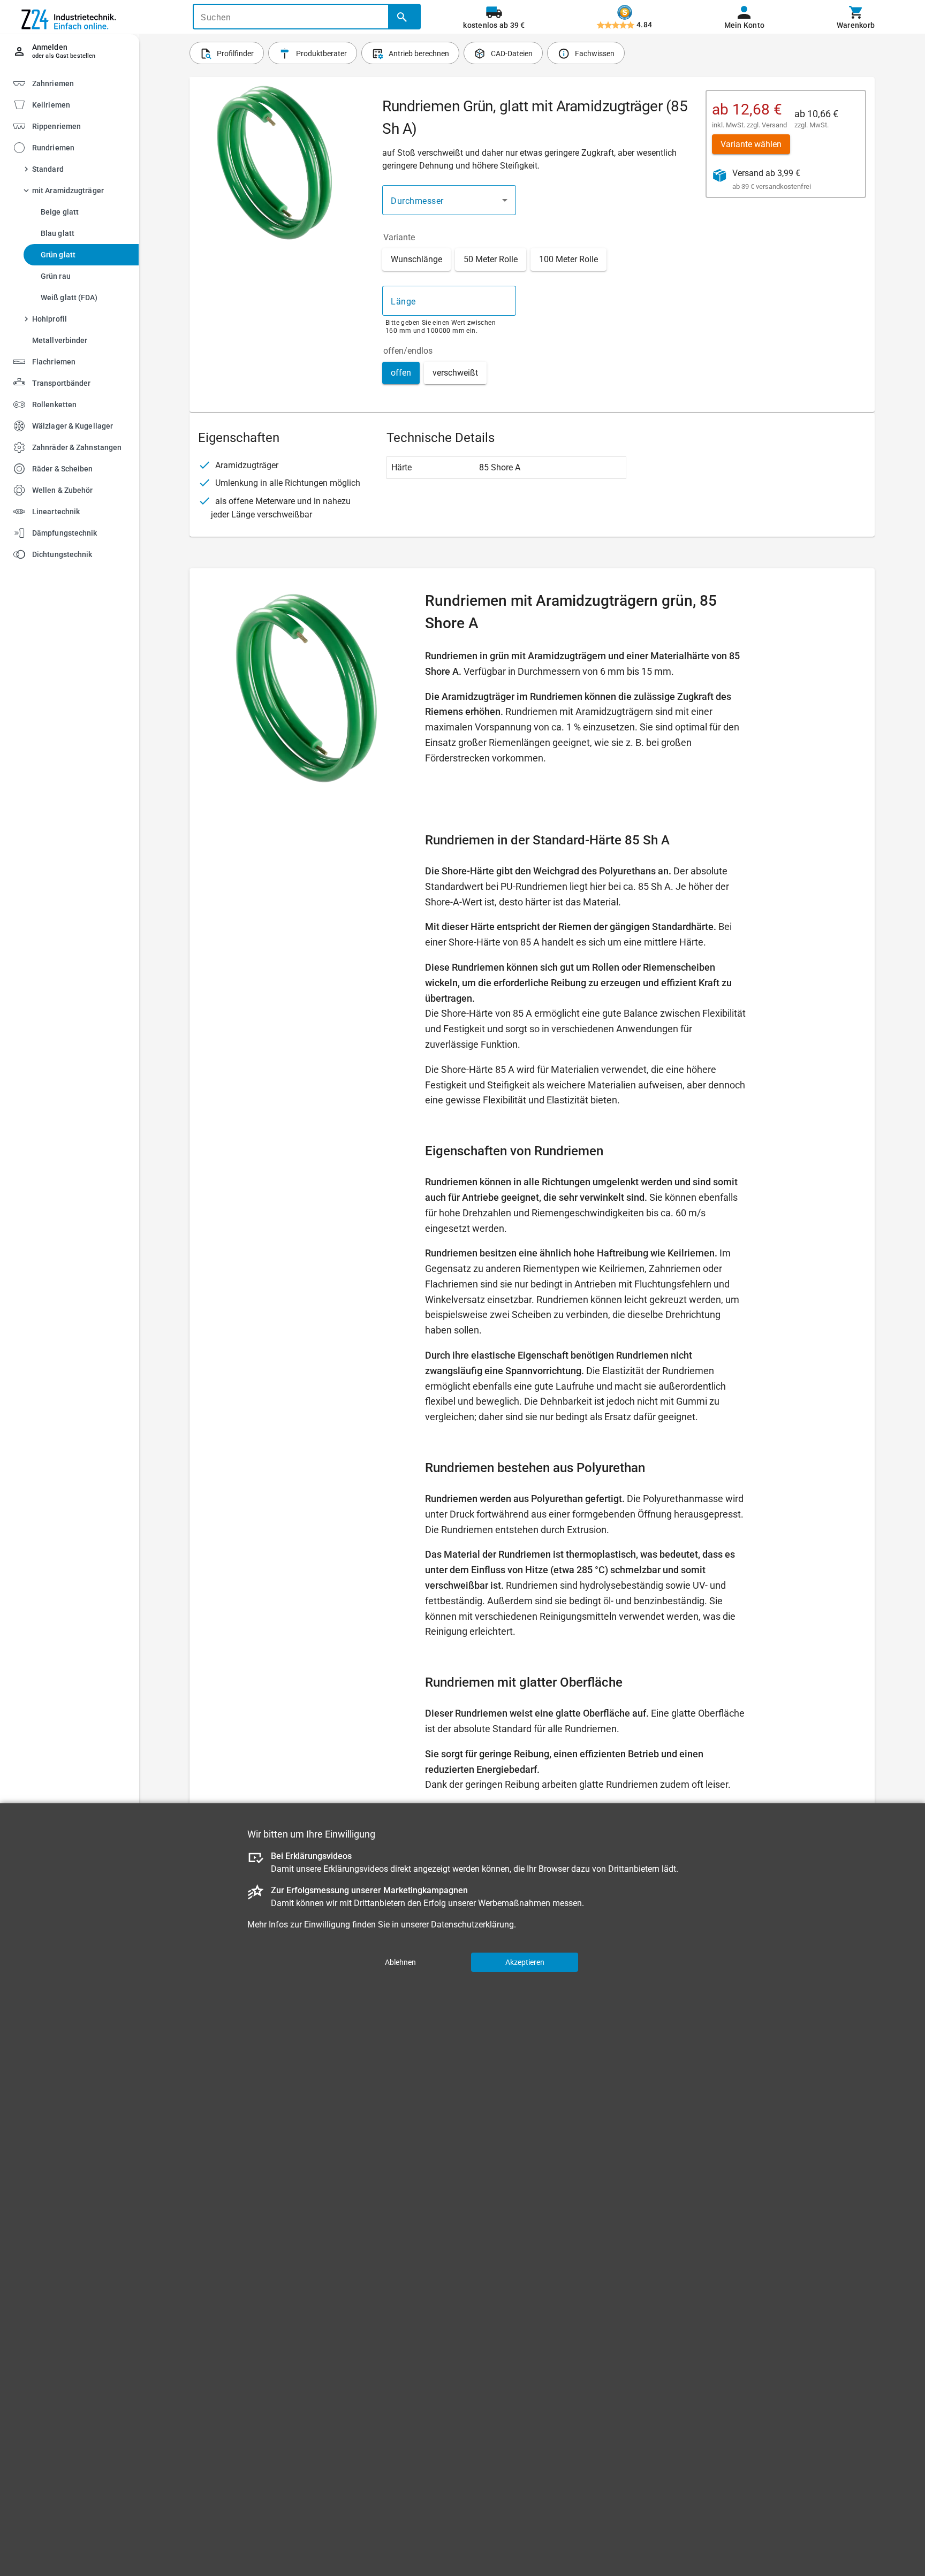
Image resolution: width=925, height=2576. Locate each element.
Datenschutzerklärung (472, 1924)
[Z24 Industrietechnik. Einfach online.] (70, 17)
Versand (774, 125)
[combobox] (449, 200)
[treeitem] (79, 104)
